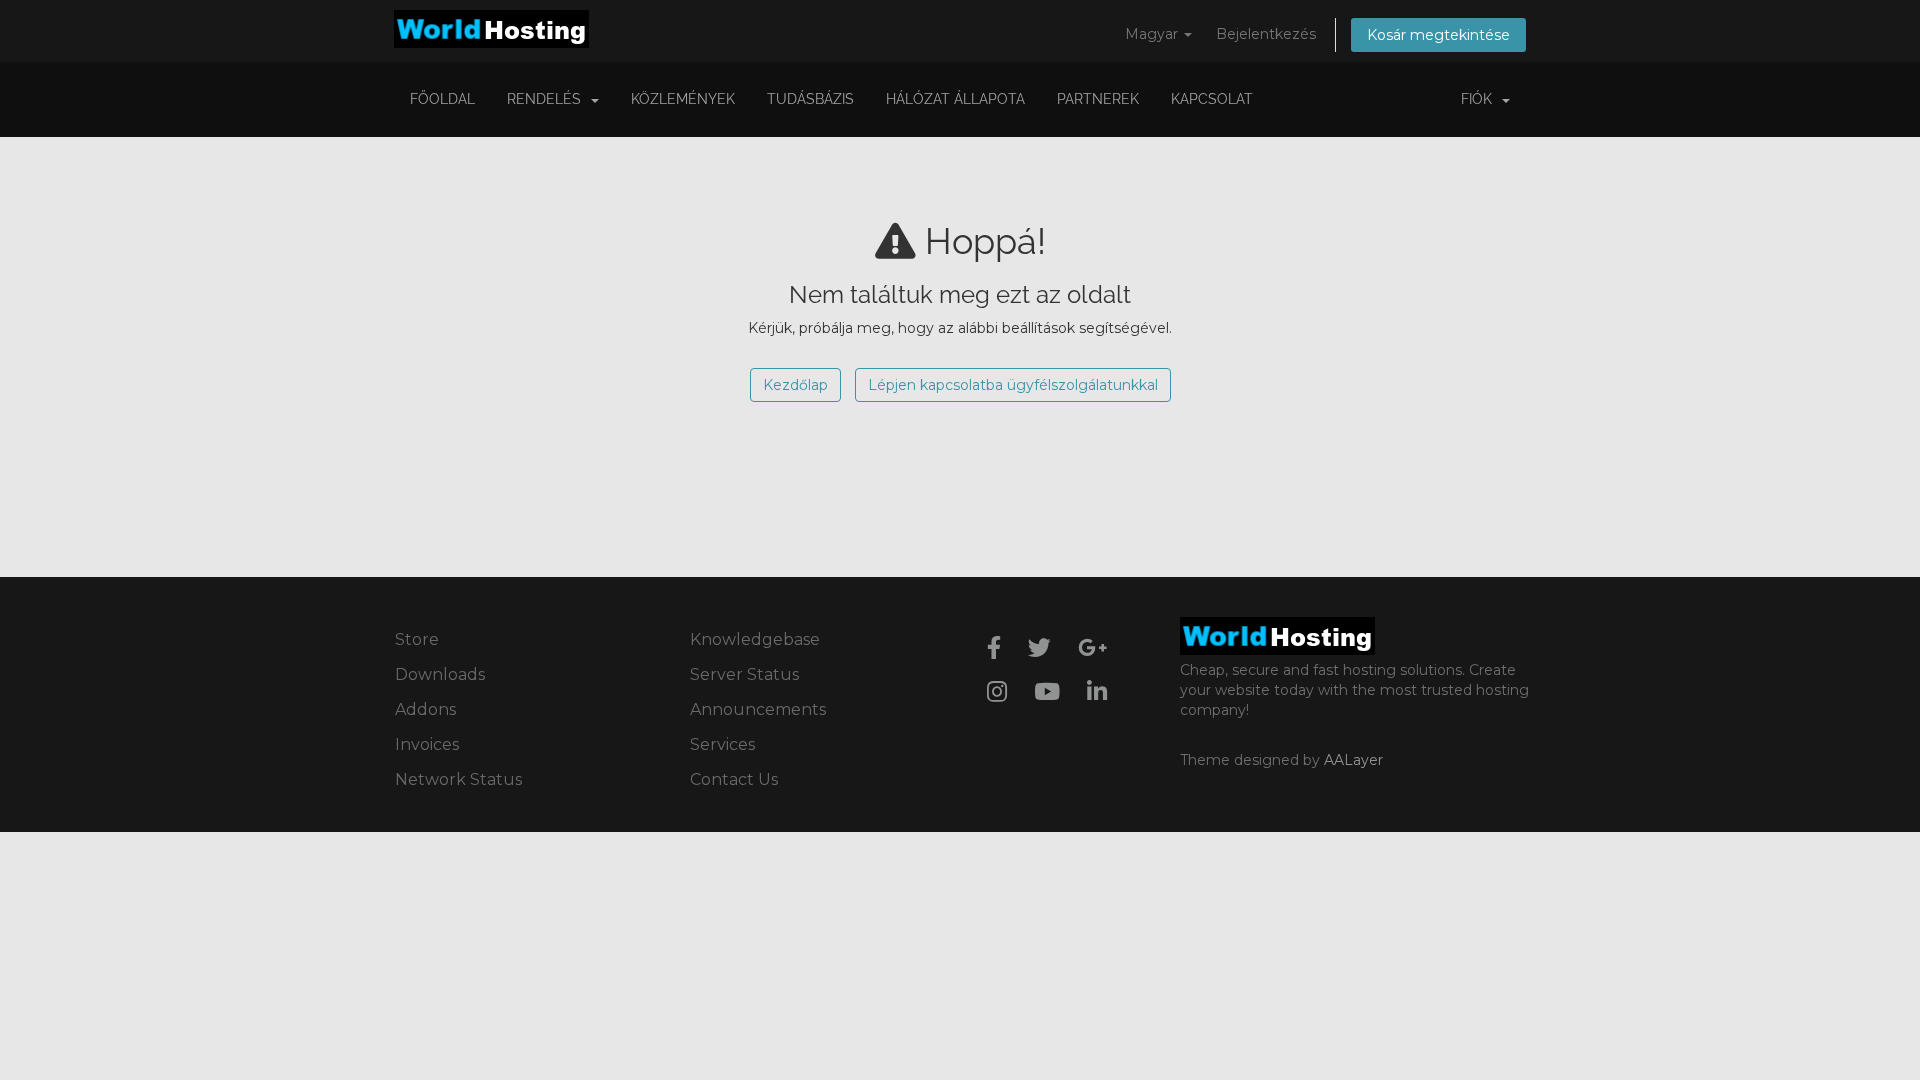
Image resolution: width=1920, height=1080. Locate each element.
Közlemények (683, 99)
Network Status (458, 779)
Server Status (744, 674)
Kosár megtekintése (1438, 35)
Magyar (1153, 34)
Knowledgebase (755, 639)
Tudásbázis (810, 99)
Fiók (1480, 99)
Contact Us (734, 779)
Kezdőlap (795, 385)
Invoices (427, 744)
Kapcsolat (1212, 99)
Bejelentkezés (1266, 34)
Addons (425, 709)
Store (417, 639)
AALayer (1353, 760)
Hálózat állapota (955, 99)
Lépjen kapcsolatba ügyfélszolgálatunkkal (1013, 385)
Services (722, 744)
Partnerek (1098, 99)
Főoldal (442, 99)
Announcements (758, 709)
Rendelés (548, 99)
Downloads (440, 674)
